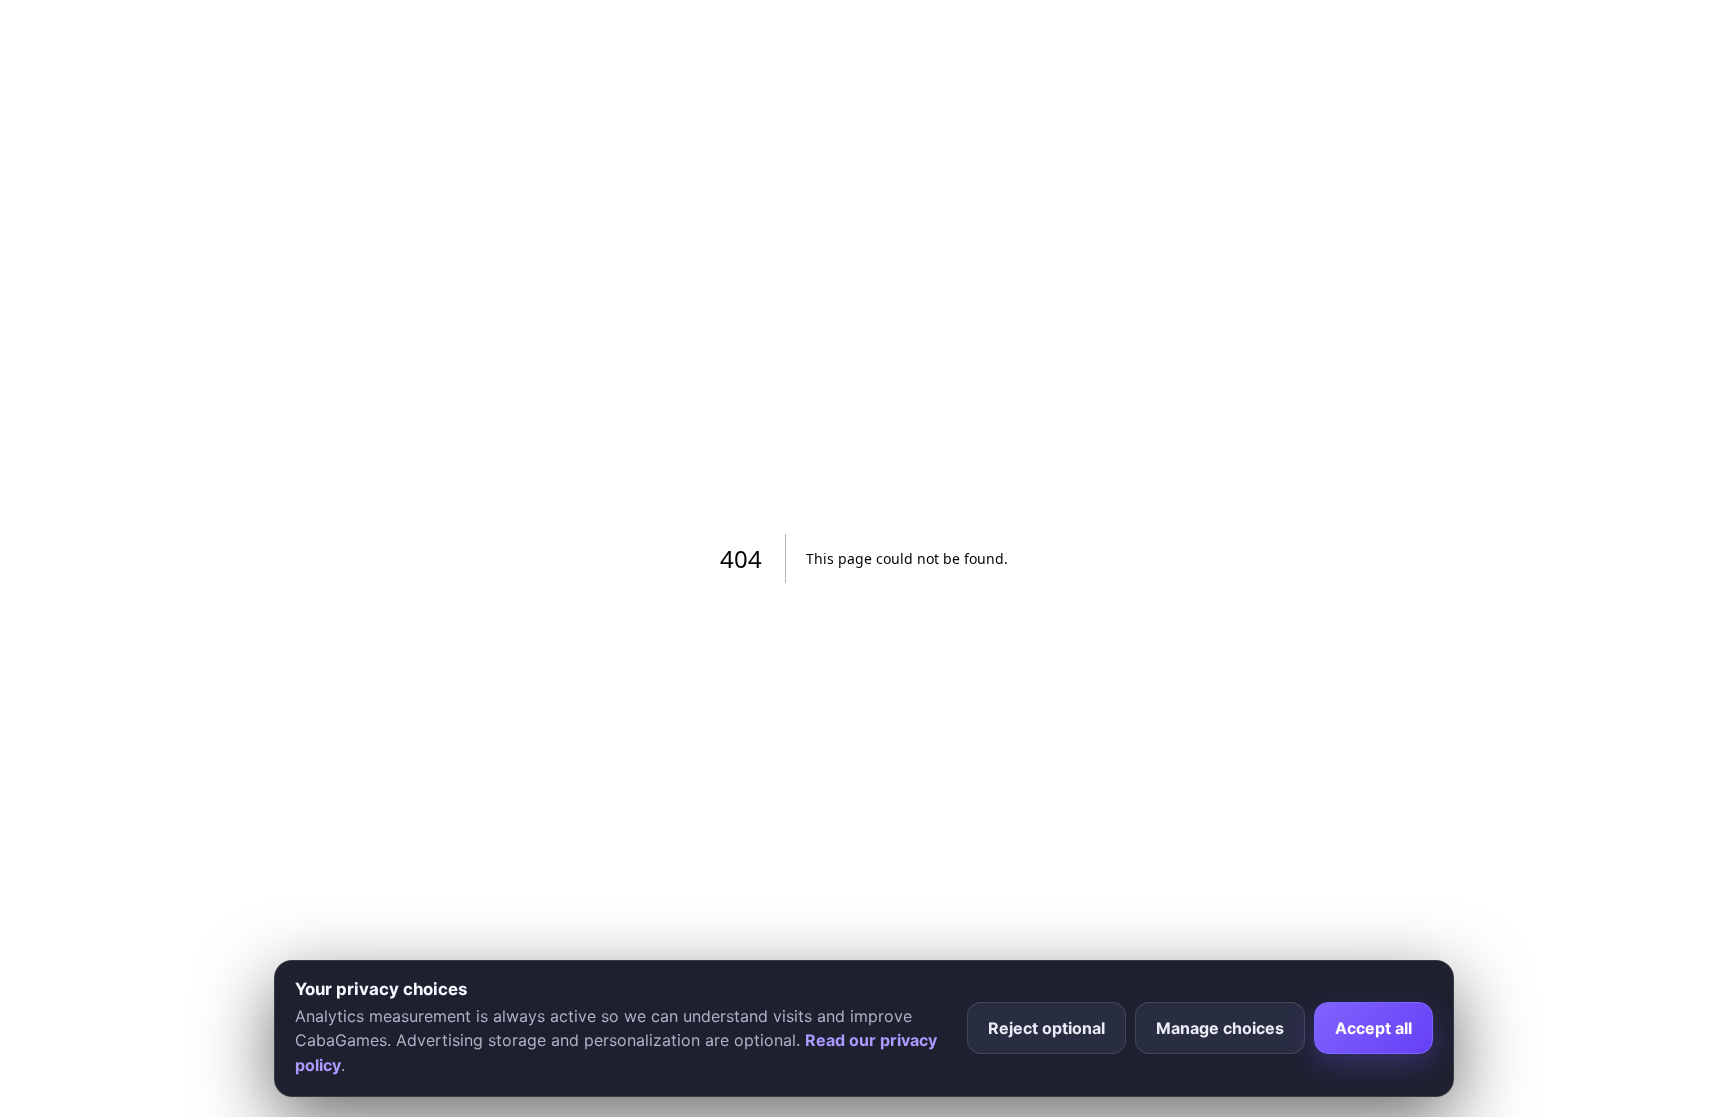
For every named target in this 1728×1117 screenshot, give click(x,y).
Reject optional (1046, 1028)
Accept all (1373, 1028)
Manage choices (1220, 1028)
